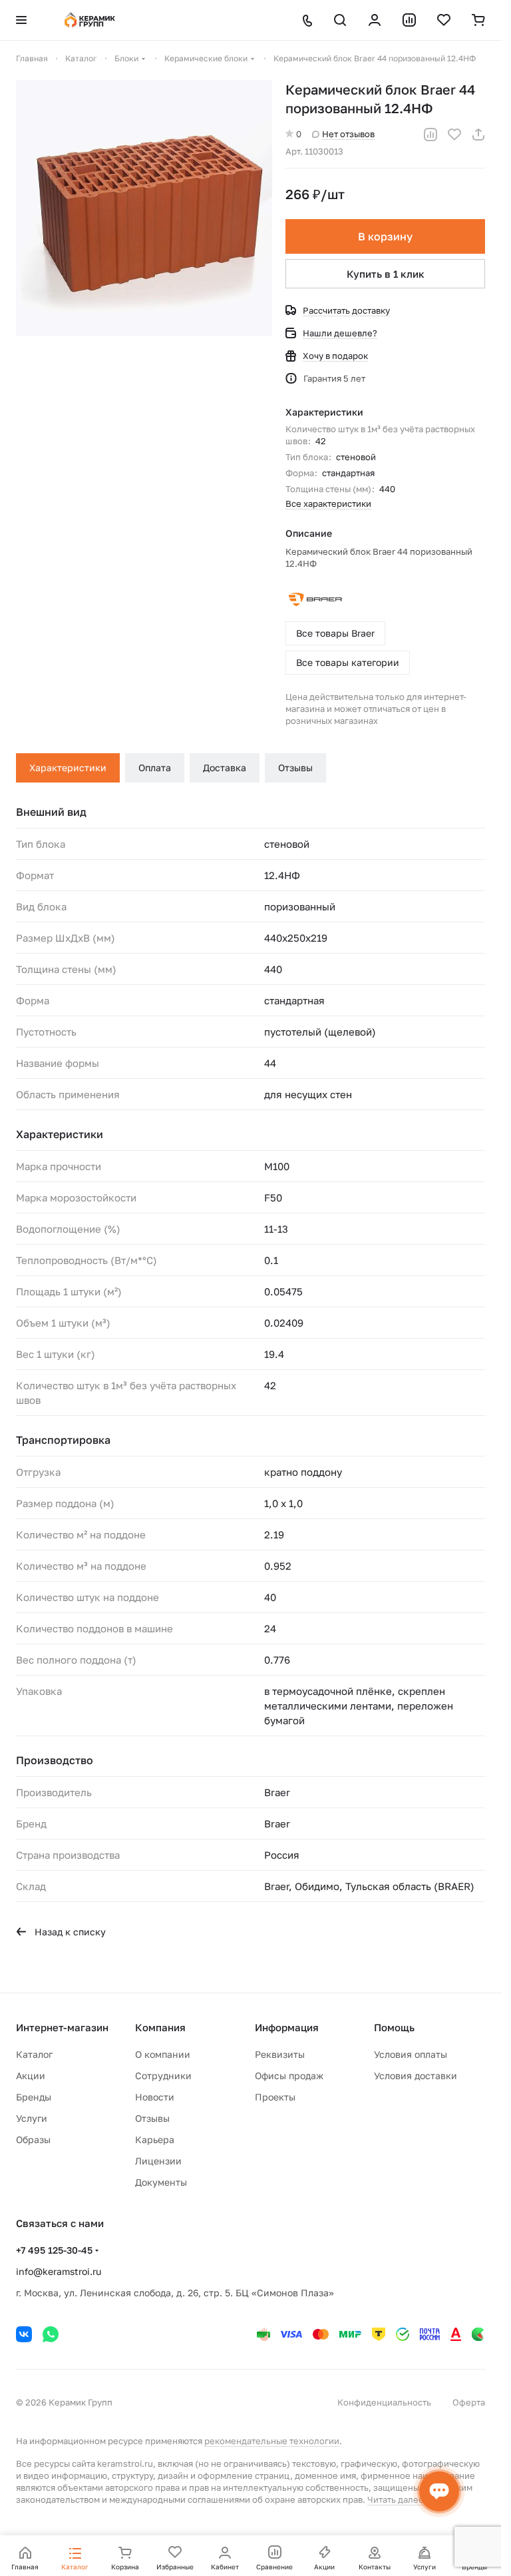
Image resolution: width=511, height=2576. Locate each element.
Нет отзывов (348, 134)
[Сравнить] (430, 135)
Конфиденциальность (384, 2402)
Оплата (155, 768)
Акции (31, 2076)
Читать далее (396, 2499)
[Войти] (375, 20)
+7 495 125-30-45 (54, 2250)
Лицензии (158, 2161)
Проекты (275, 2097)
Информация (287, 2027)
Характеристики (68, 768)
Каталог (34, 2054)
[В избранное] (454, 135)
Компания (160, 2027)
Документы (161, 2182)
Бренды (34, 2097)
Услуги (32, 2118)
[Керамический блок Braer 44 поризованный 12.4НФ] (144, 208)
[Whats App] (51, 2334)
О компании (163, 2054)
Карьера (155, 2139)
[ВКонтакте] (24, 2334)
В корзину (385, 236)
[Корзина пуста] (478, 20)
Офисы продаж (289, 2076)
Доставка (225, 768)
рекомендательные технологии (272, 2441)
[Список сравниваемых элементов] (409, 20)
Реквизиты (280, 2054)
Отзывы (295, 768)
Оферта (469, 2402)
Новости (155, 2097)
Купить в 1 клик (386, 274)
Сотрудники (163, 2076)
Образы (33, 2139)
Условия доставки (416, 2076)
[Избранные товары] (444, 20)
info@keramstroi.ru (59, 2271)
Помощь (394, 2027)
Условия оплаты (411, 2054)
